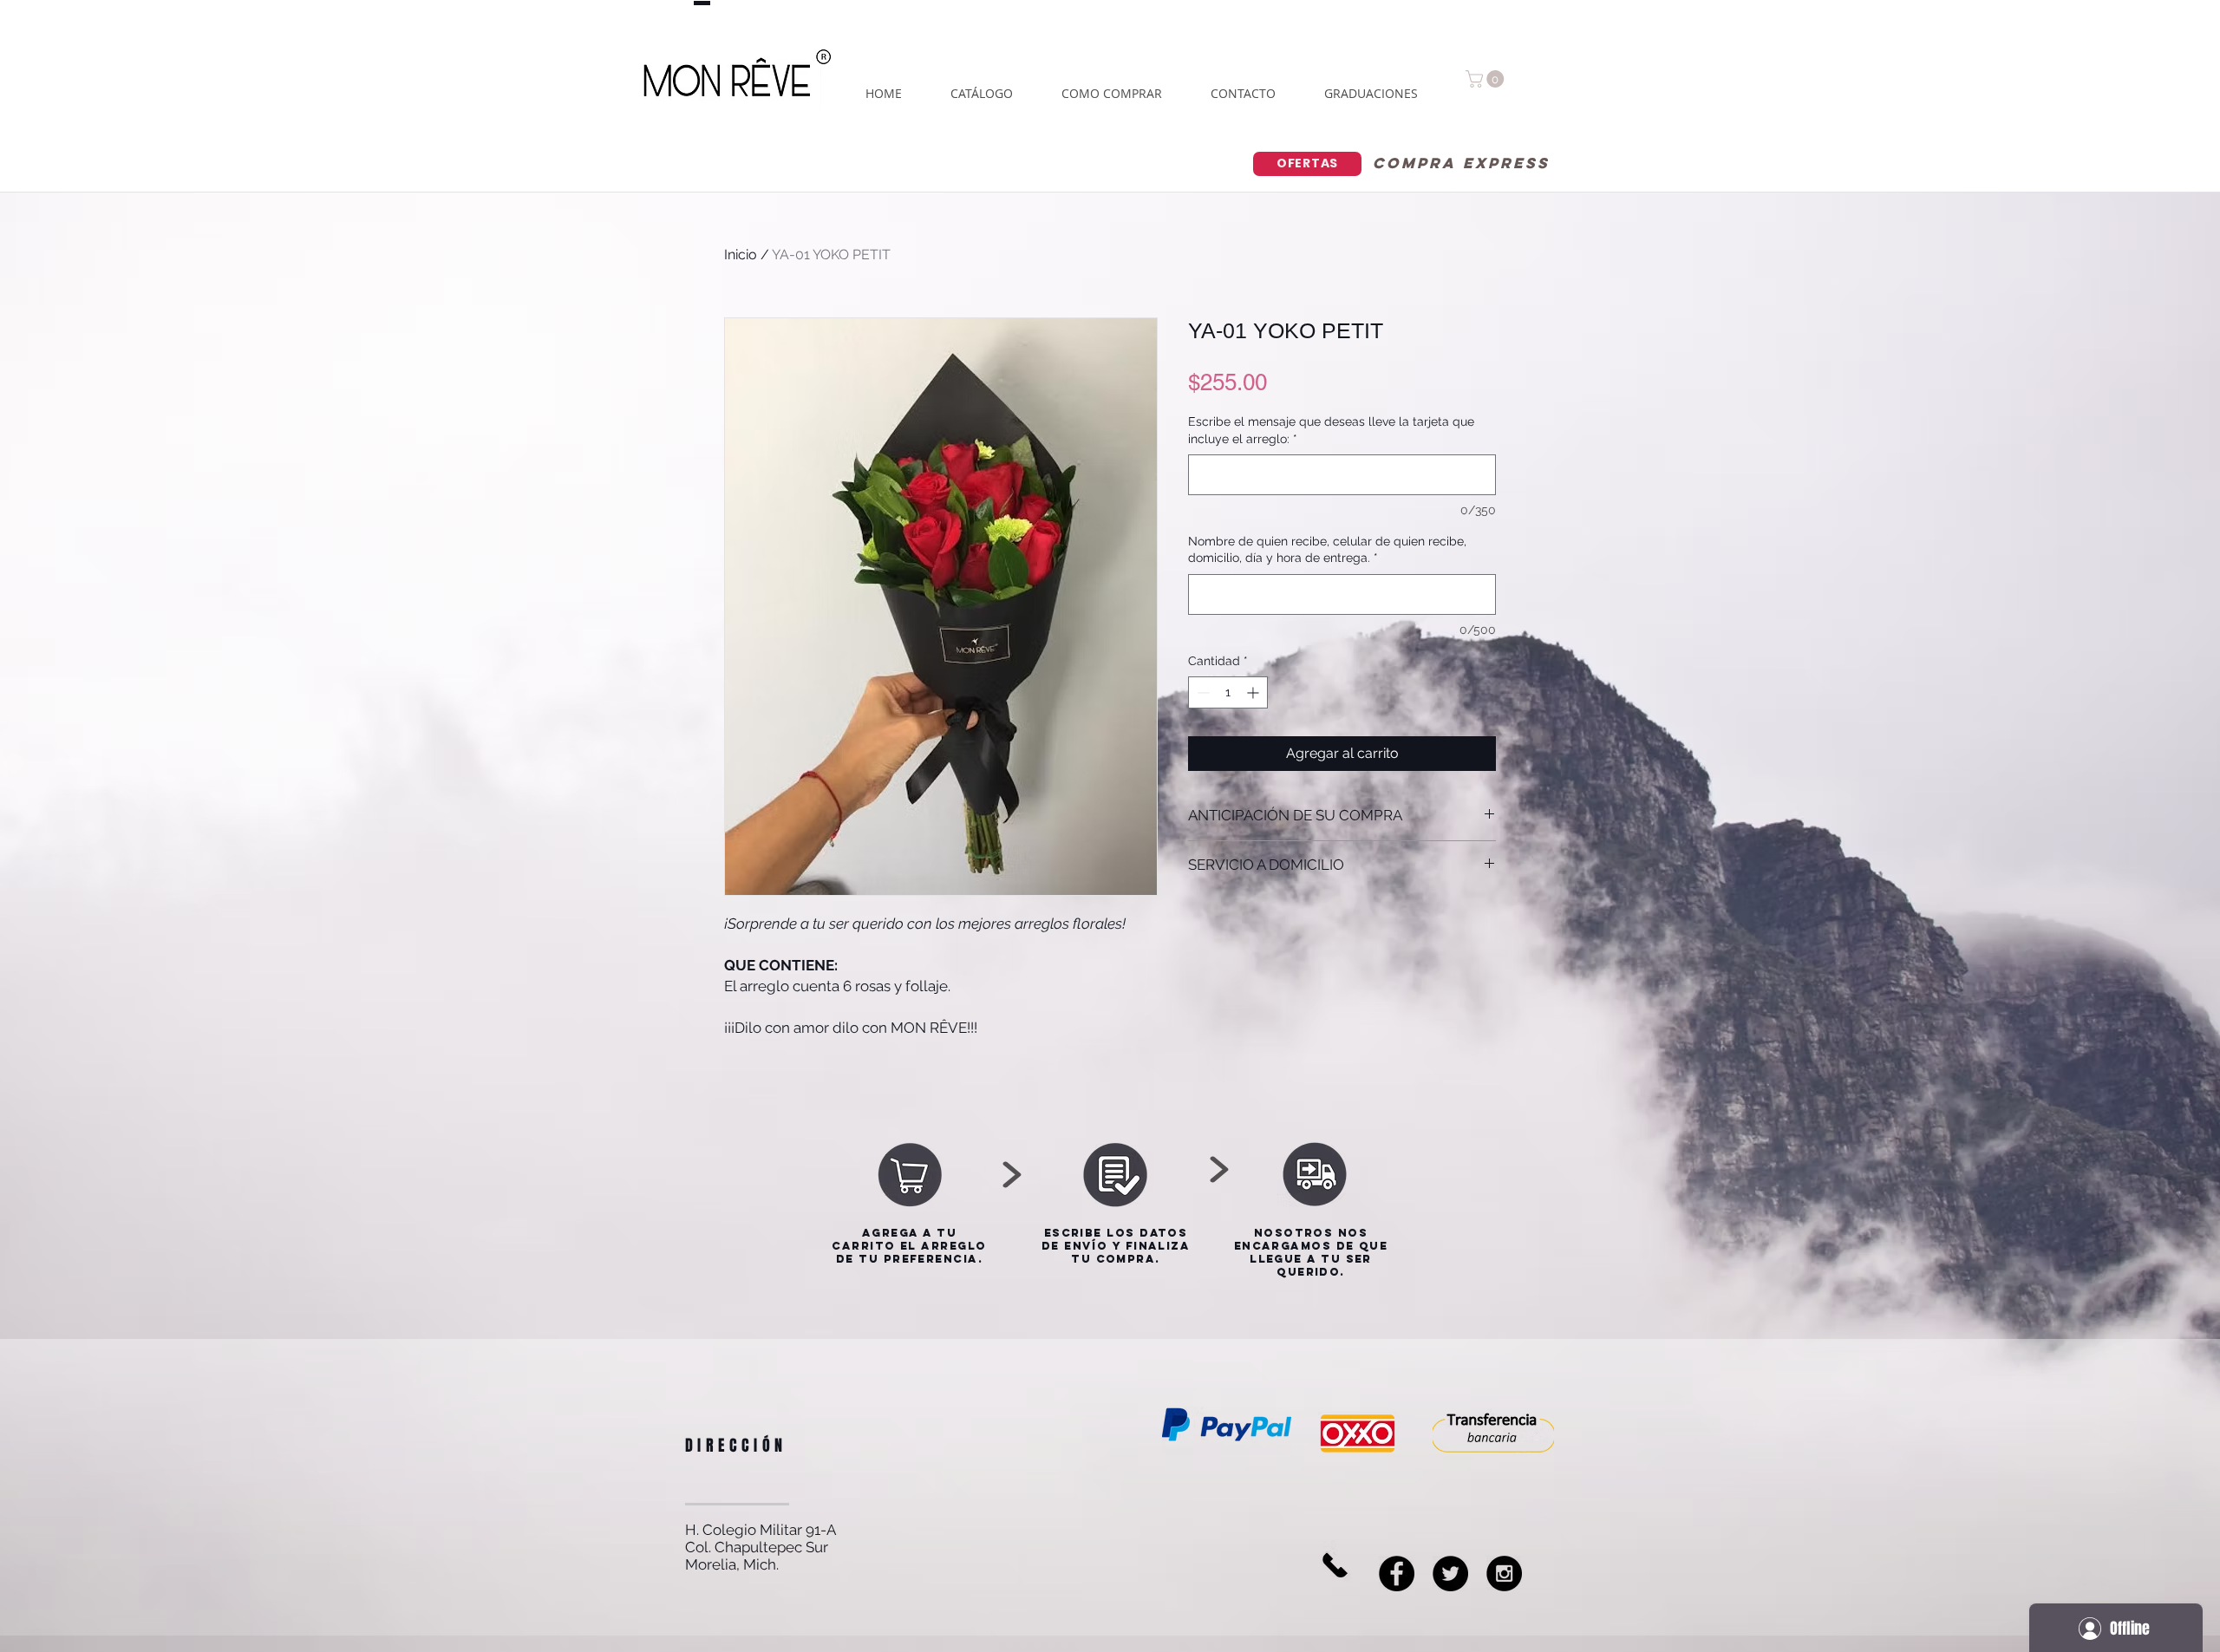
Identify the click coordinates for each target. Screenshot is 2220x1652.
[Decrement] (1201, 692)
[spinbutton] (1228, 692)
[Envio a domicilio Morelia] (1450, 1574)
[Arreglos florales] (1504, 1574)
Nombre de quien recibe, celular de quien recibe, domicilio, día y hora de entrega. (1327, 550)
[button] (1487, 79)
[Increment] (1254, 692)
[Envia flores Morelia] (1397, 1574)
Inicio (741, 255)
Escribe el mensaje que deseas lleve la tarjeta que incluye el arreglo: (1331, 430)
